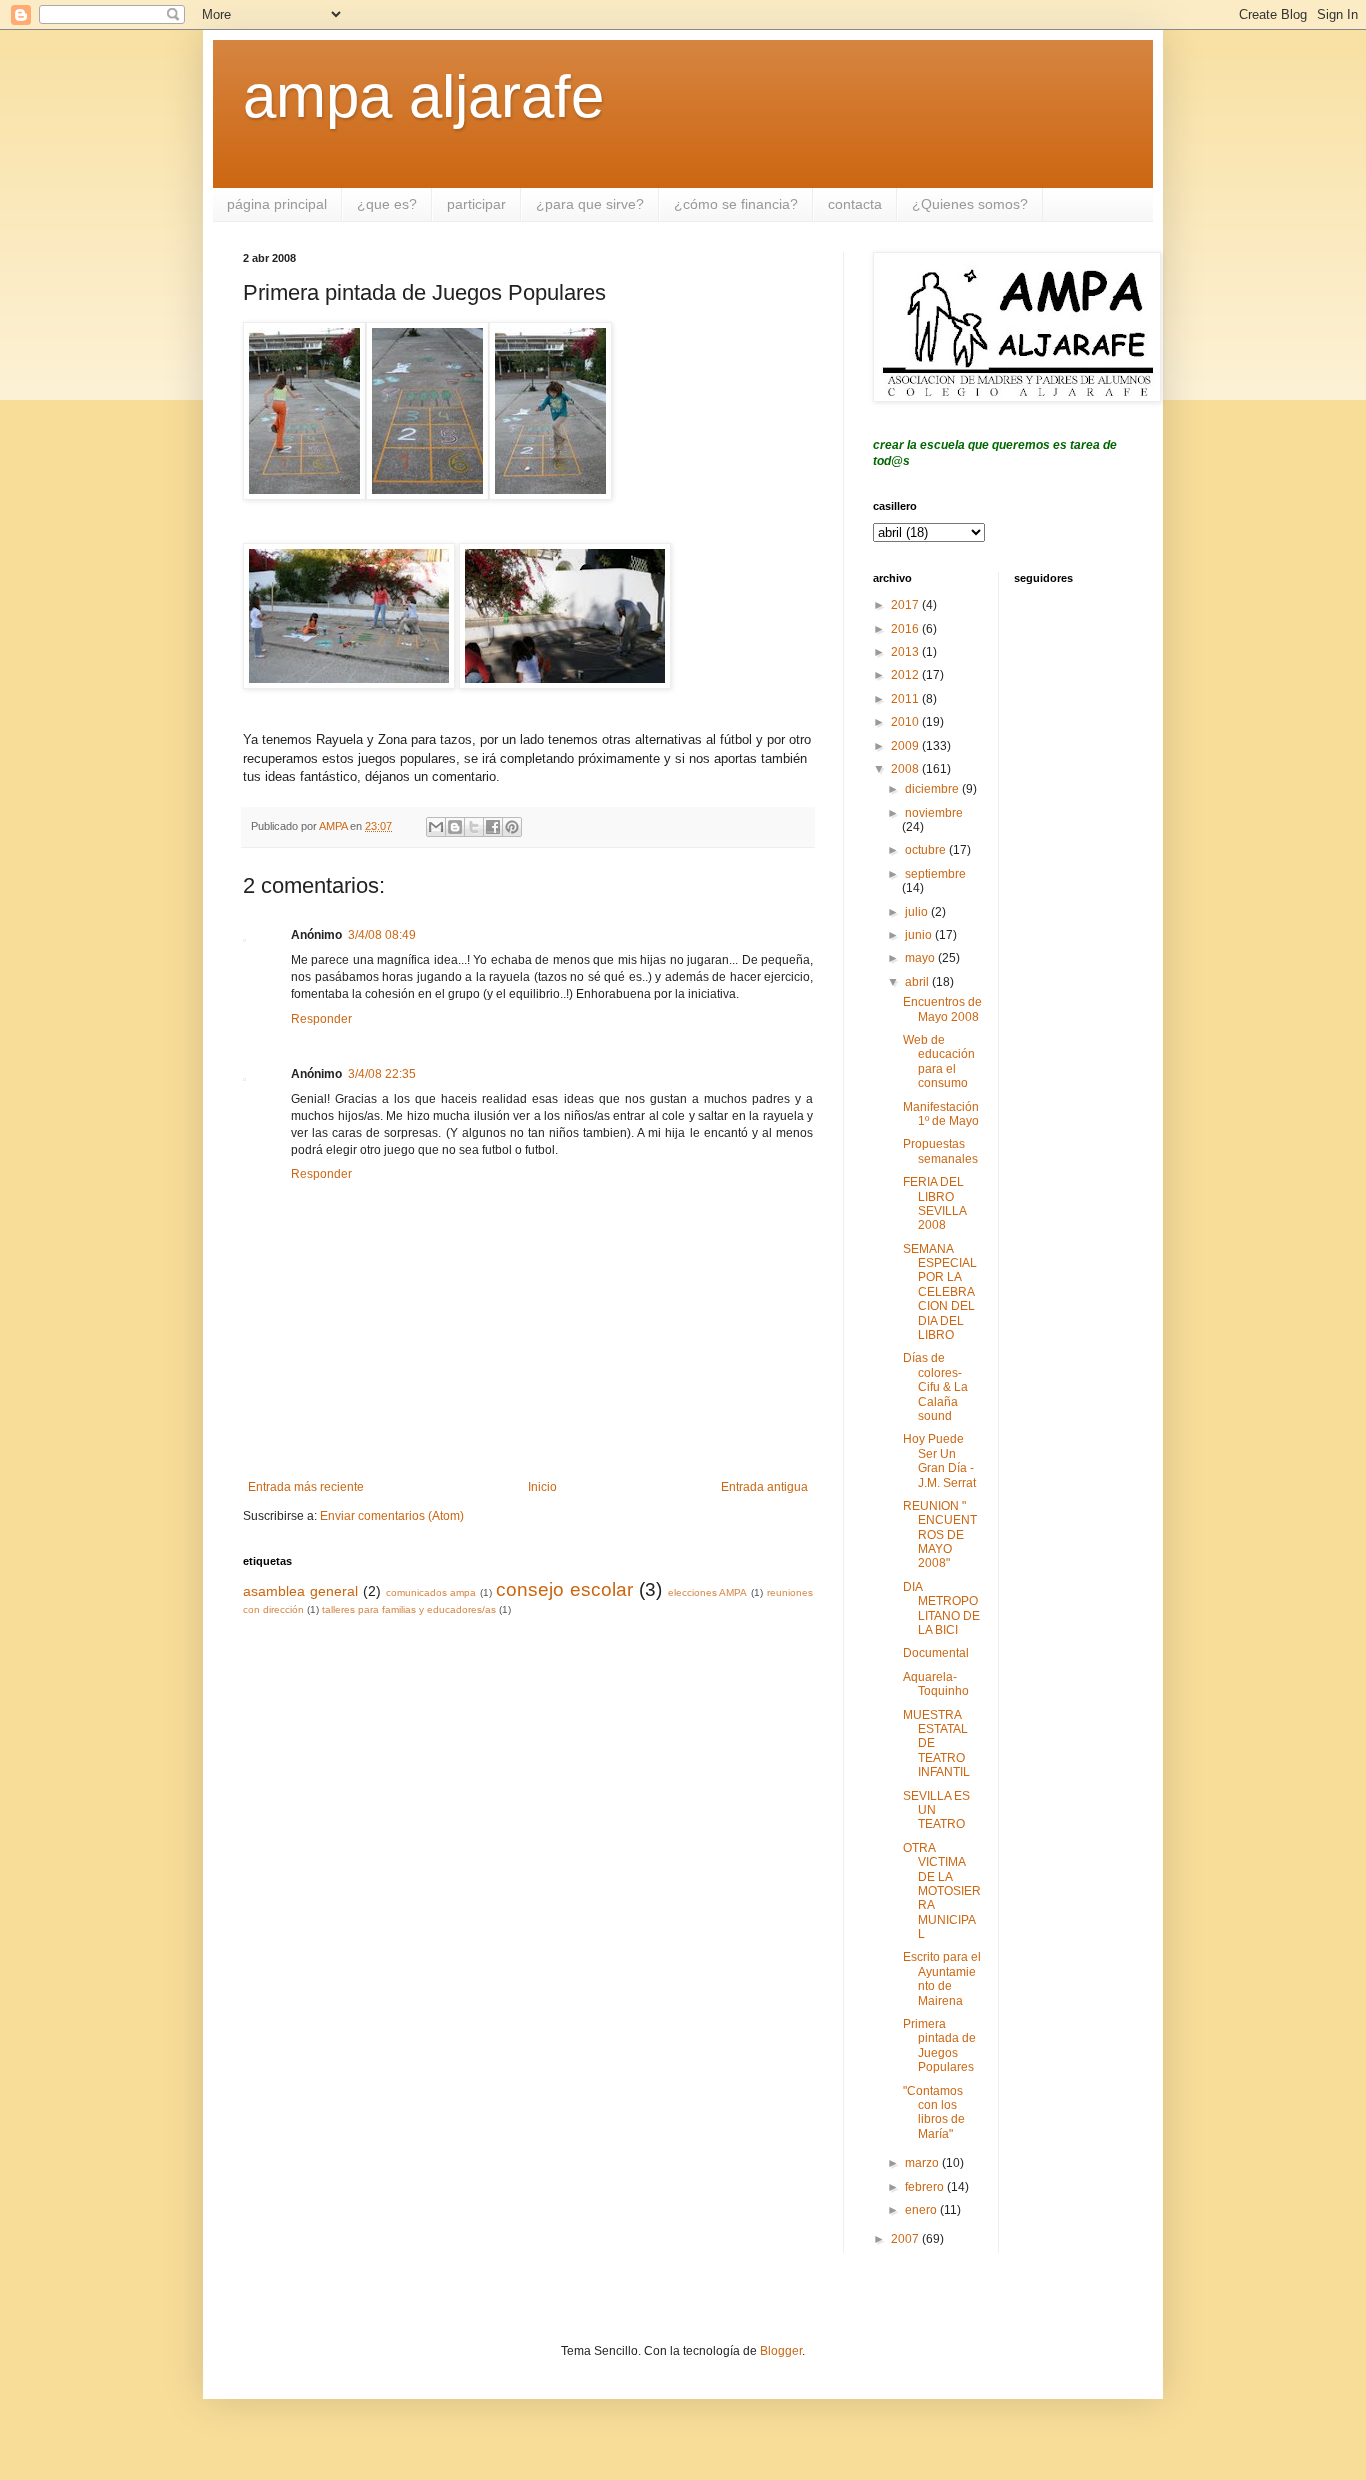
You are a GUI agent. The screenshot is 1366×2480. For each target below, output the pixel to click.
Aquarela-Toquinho (936, 1684)
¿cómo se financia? (736, 204)
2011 (906, 699)
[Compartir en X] (474, 827)
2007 (906, 2239)
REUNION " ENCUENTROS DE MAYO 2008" (940, 1535)
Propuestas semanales (940, 1151)
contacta (855, 204)
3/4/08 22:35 (382, 1074)
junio (920, 935)
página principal (277, 204)
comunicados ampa (431, 1592)
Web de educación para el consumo (939, 1061)
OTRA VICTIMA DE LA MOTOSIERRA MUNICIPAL (942, 1891)
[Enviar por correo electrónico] (436, 827)
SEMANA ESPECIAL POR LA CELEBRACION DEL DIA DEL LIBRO (940, 1292)
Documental (936, 1653)
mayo (921, 958)
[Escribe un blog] (455, 827)
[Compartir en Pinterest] (512, 827)
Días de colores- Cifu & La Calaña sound (935, 1387)
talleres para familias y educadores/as (409, 1609)
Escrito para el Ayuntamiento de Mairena (942, 1978)
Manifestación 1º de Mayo (941, 1114)
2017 (906, 605)
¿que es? (387, 204)
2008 (906, 769)
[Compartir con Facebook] (493, 827)
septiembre (935, 874)
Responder (321, 1019)
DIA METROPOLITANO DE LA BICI (941, 1608)
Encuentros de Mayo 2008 (942, 1009)
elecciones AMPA (708, 1592)
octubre (927, 850)
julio (918, 912)
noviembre (934, 813)
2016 (906, 629)
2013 (906, 652)
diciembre (933, 789)
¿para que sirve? (590, 204)
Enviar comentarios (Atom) (392, 1516)
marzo (923, 2163)
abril (918, 982)
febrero (926, 2187)
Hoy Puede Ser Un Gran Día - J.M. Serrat (939, 1460)
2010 (906, 722)
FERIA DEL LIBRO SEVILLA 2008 (934, 1203)
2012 (906, 675)
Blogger (781, 2351)
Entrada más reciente (306, 1487)
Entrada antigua (764, 1487)
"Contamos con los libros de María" (934, 2112)
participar (476, 204)
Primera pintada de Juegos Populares (939, 2045)
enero (922, 2210)
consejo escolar (564, 1589)
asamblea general (300, 1591)
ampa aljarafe (423, 96)
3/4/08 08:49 (382, 935)
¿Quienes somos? (970, 204)
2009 (906, 746)
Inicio (542, 1487)
